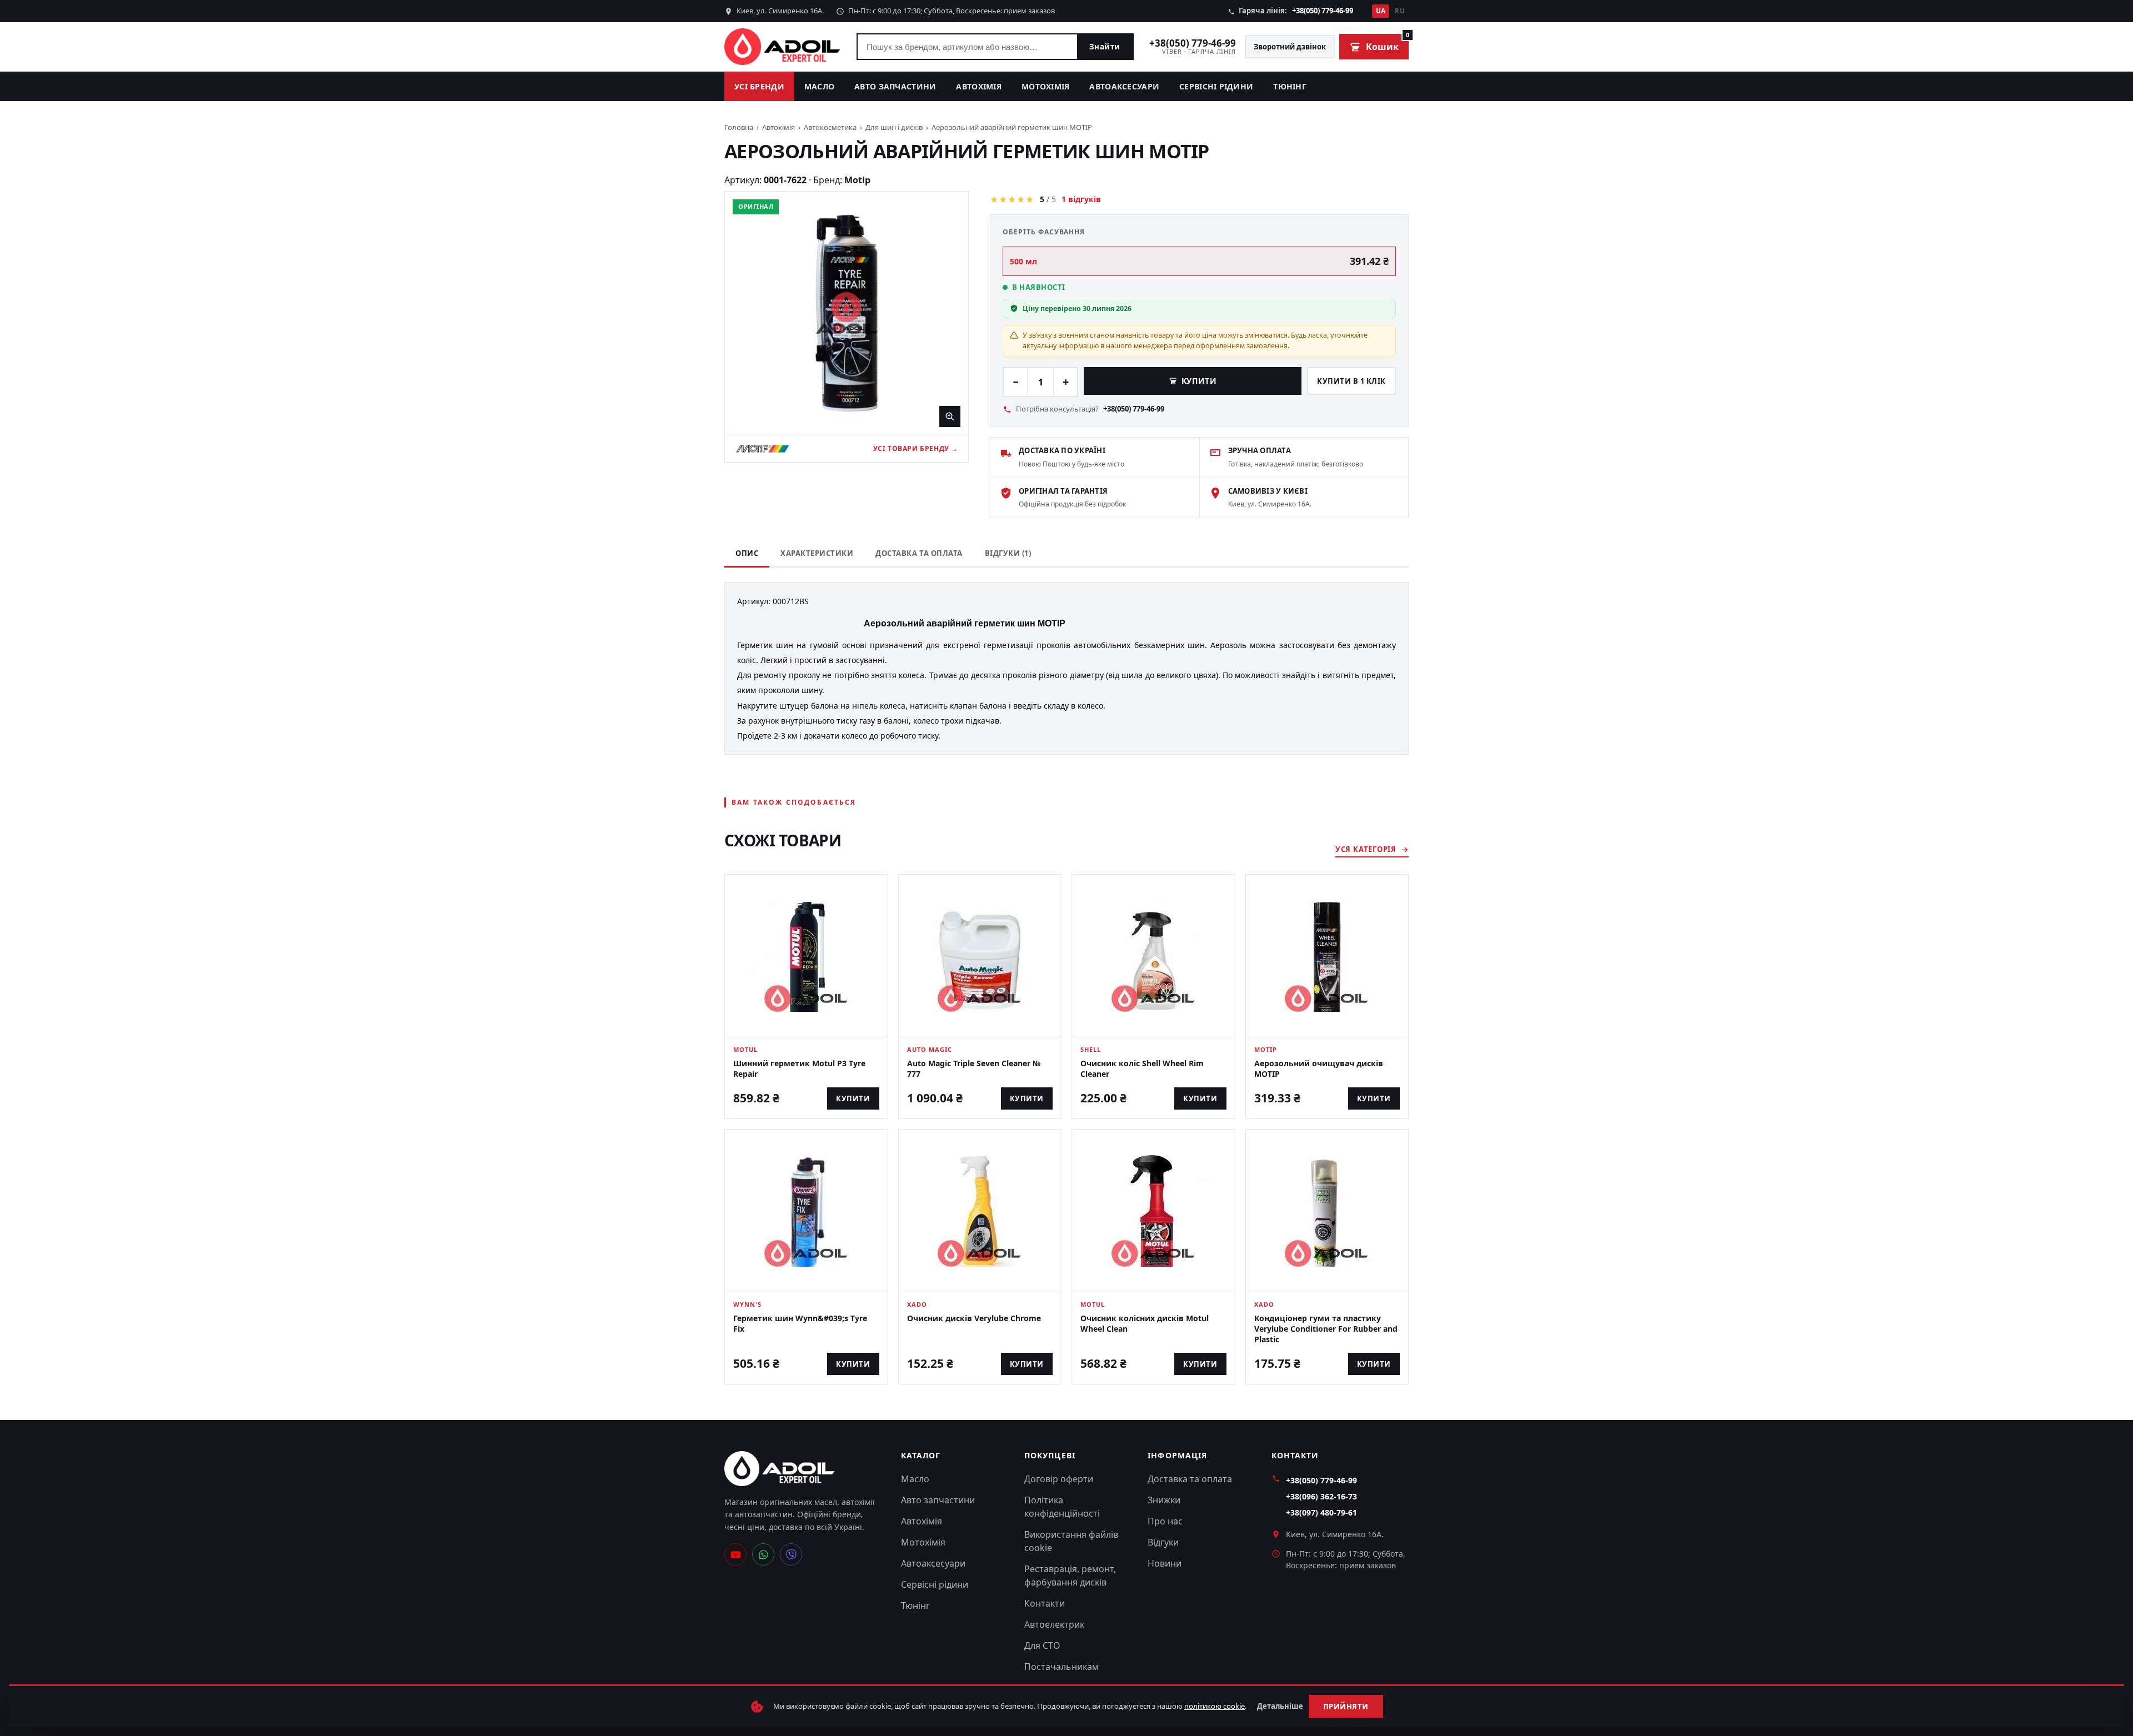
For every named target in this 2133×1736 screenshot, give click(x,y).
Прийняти (1346, 1707)
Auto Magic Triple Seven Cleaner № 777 (974, 1068)
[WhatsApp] (763, 1554)
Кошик (1387, 43)
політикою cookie (1215, 1706)
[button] (847, 313)
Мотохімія (1046, 86)
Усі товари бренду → (916, 448)
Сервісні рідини (1216, 86)
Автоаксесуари (1124, 86)
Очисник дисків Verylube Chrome (974, 1318)
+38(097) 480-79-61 (1321, 1512)
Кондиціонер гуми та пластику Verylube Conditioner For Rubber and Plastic (1326, 1329)
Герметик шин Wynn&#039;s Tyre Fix (800, 1323)
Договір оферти (1059, 1479)
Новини (1165, 1563)
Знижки (1164, 1500)
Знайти (1105, 47)
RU (1400, 11)
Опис (747, 553)
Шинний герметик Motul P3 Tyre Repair (799, 1068)
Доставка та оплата (919, 553)
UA (1381, 11)
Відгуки (1163, 1542)
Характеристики (817, 553)
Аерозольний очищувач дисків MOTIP (1319, 1068)
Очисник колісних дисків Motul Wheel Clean (1145, 1323)
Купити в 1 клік (1351, 381)
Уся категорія (1366, 849)
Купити (1199, 381)
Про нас (1165, 1521)
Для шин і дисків (894, 127)
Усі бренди (759, 86)
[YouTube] (735, 1554)
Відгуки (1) (1008, 553)
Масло (819, 86)
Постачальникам (1062, 1667)
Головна (739, 127)
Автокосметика (830, 127)
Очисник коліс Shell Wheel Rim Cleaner (1142, 1068)
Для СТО (1042, 1645)
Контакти (1045, 1603)
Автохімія (979, 86)
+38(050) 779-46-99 (1323, 11)
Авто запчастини (895, 86)
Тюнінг (1290, 86)
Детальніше (1280, 1706)
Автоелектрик (1054, 1624)
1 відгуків (1081, 199)
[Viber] (791, 1554)
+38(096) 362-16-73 (1321, 1496)
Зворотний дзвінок (1290, 47)
